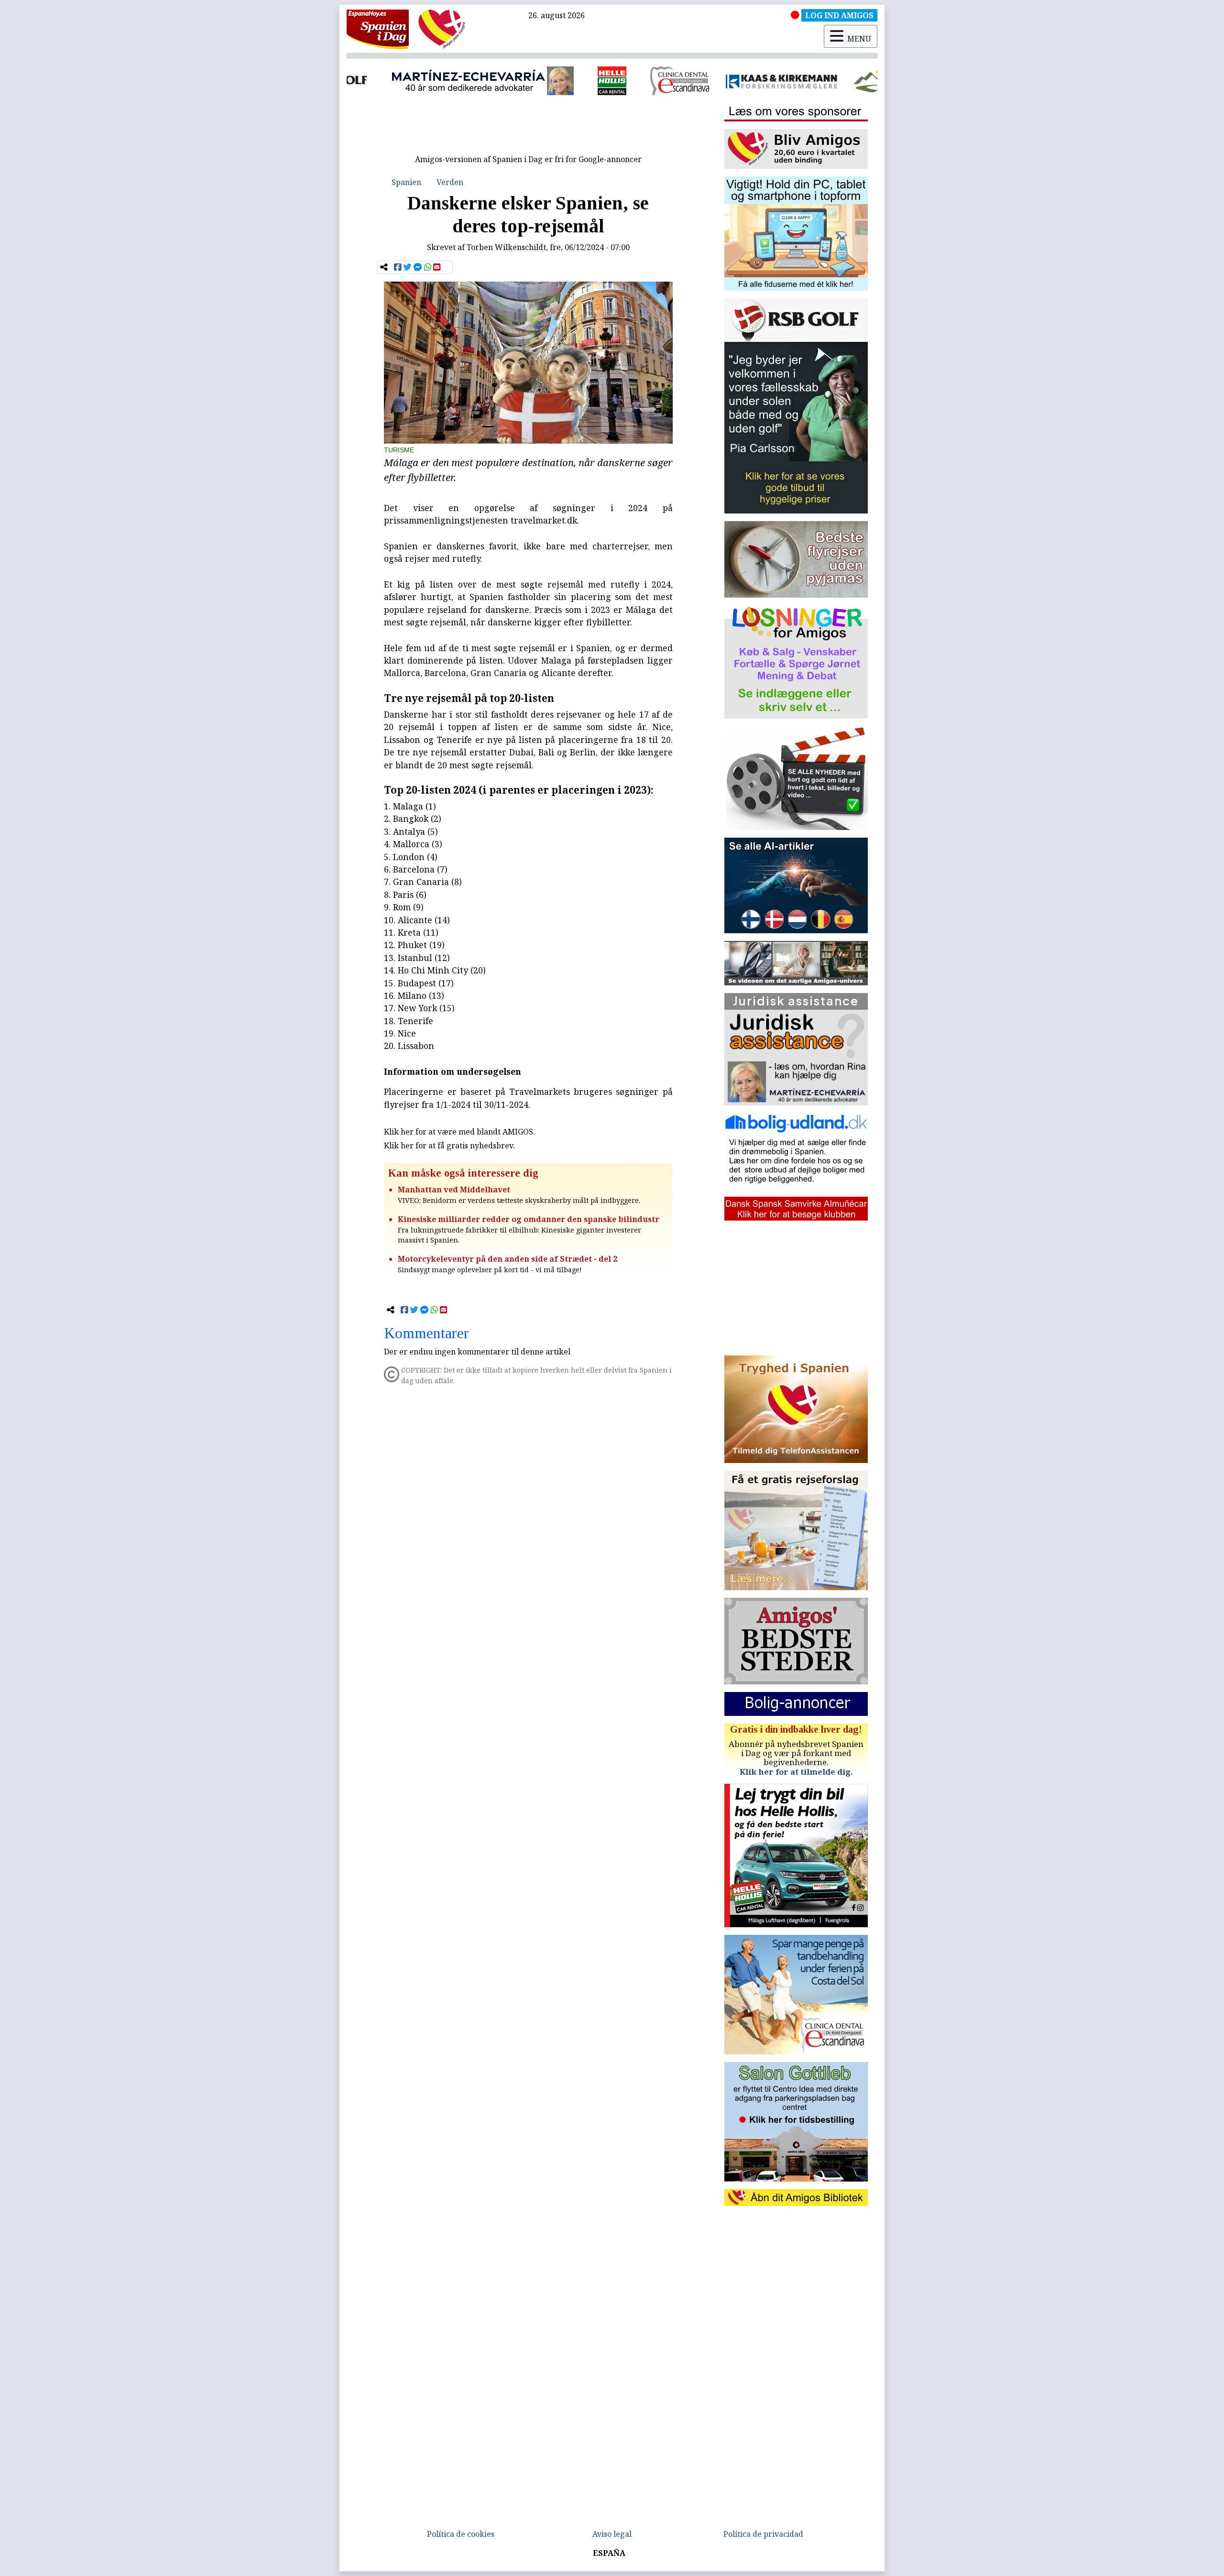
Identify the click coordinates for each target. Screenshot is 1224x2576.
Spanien (406, 182)
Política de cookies (461, 2534)
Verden (450, 182)
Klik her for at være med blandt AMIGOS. (459, 1132)
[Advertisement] (528, 128)
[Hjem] (378, 29)
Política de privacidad (763, 2534)
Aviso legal (612, 2534)
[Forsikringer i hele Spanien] (714, 81)
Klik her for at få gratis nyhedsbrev (448, 1146)
